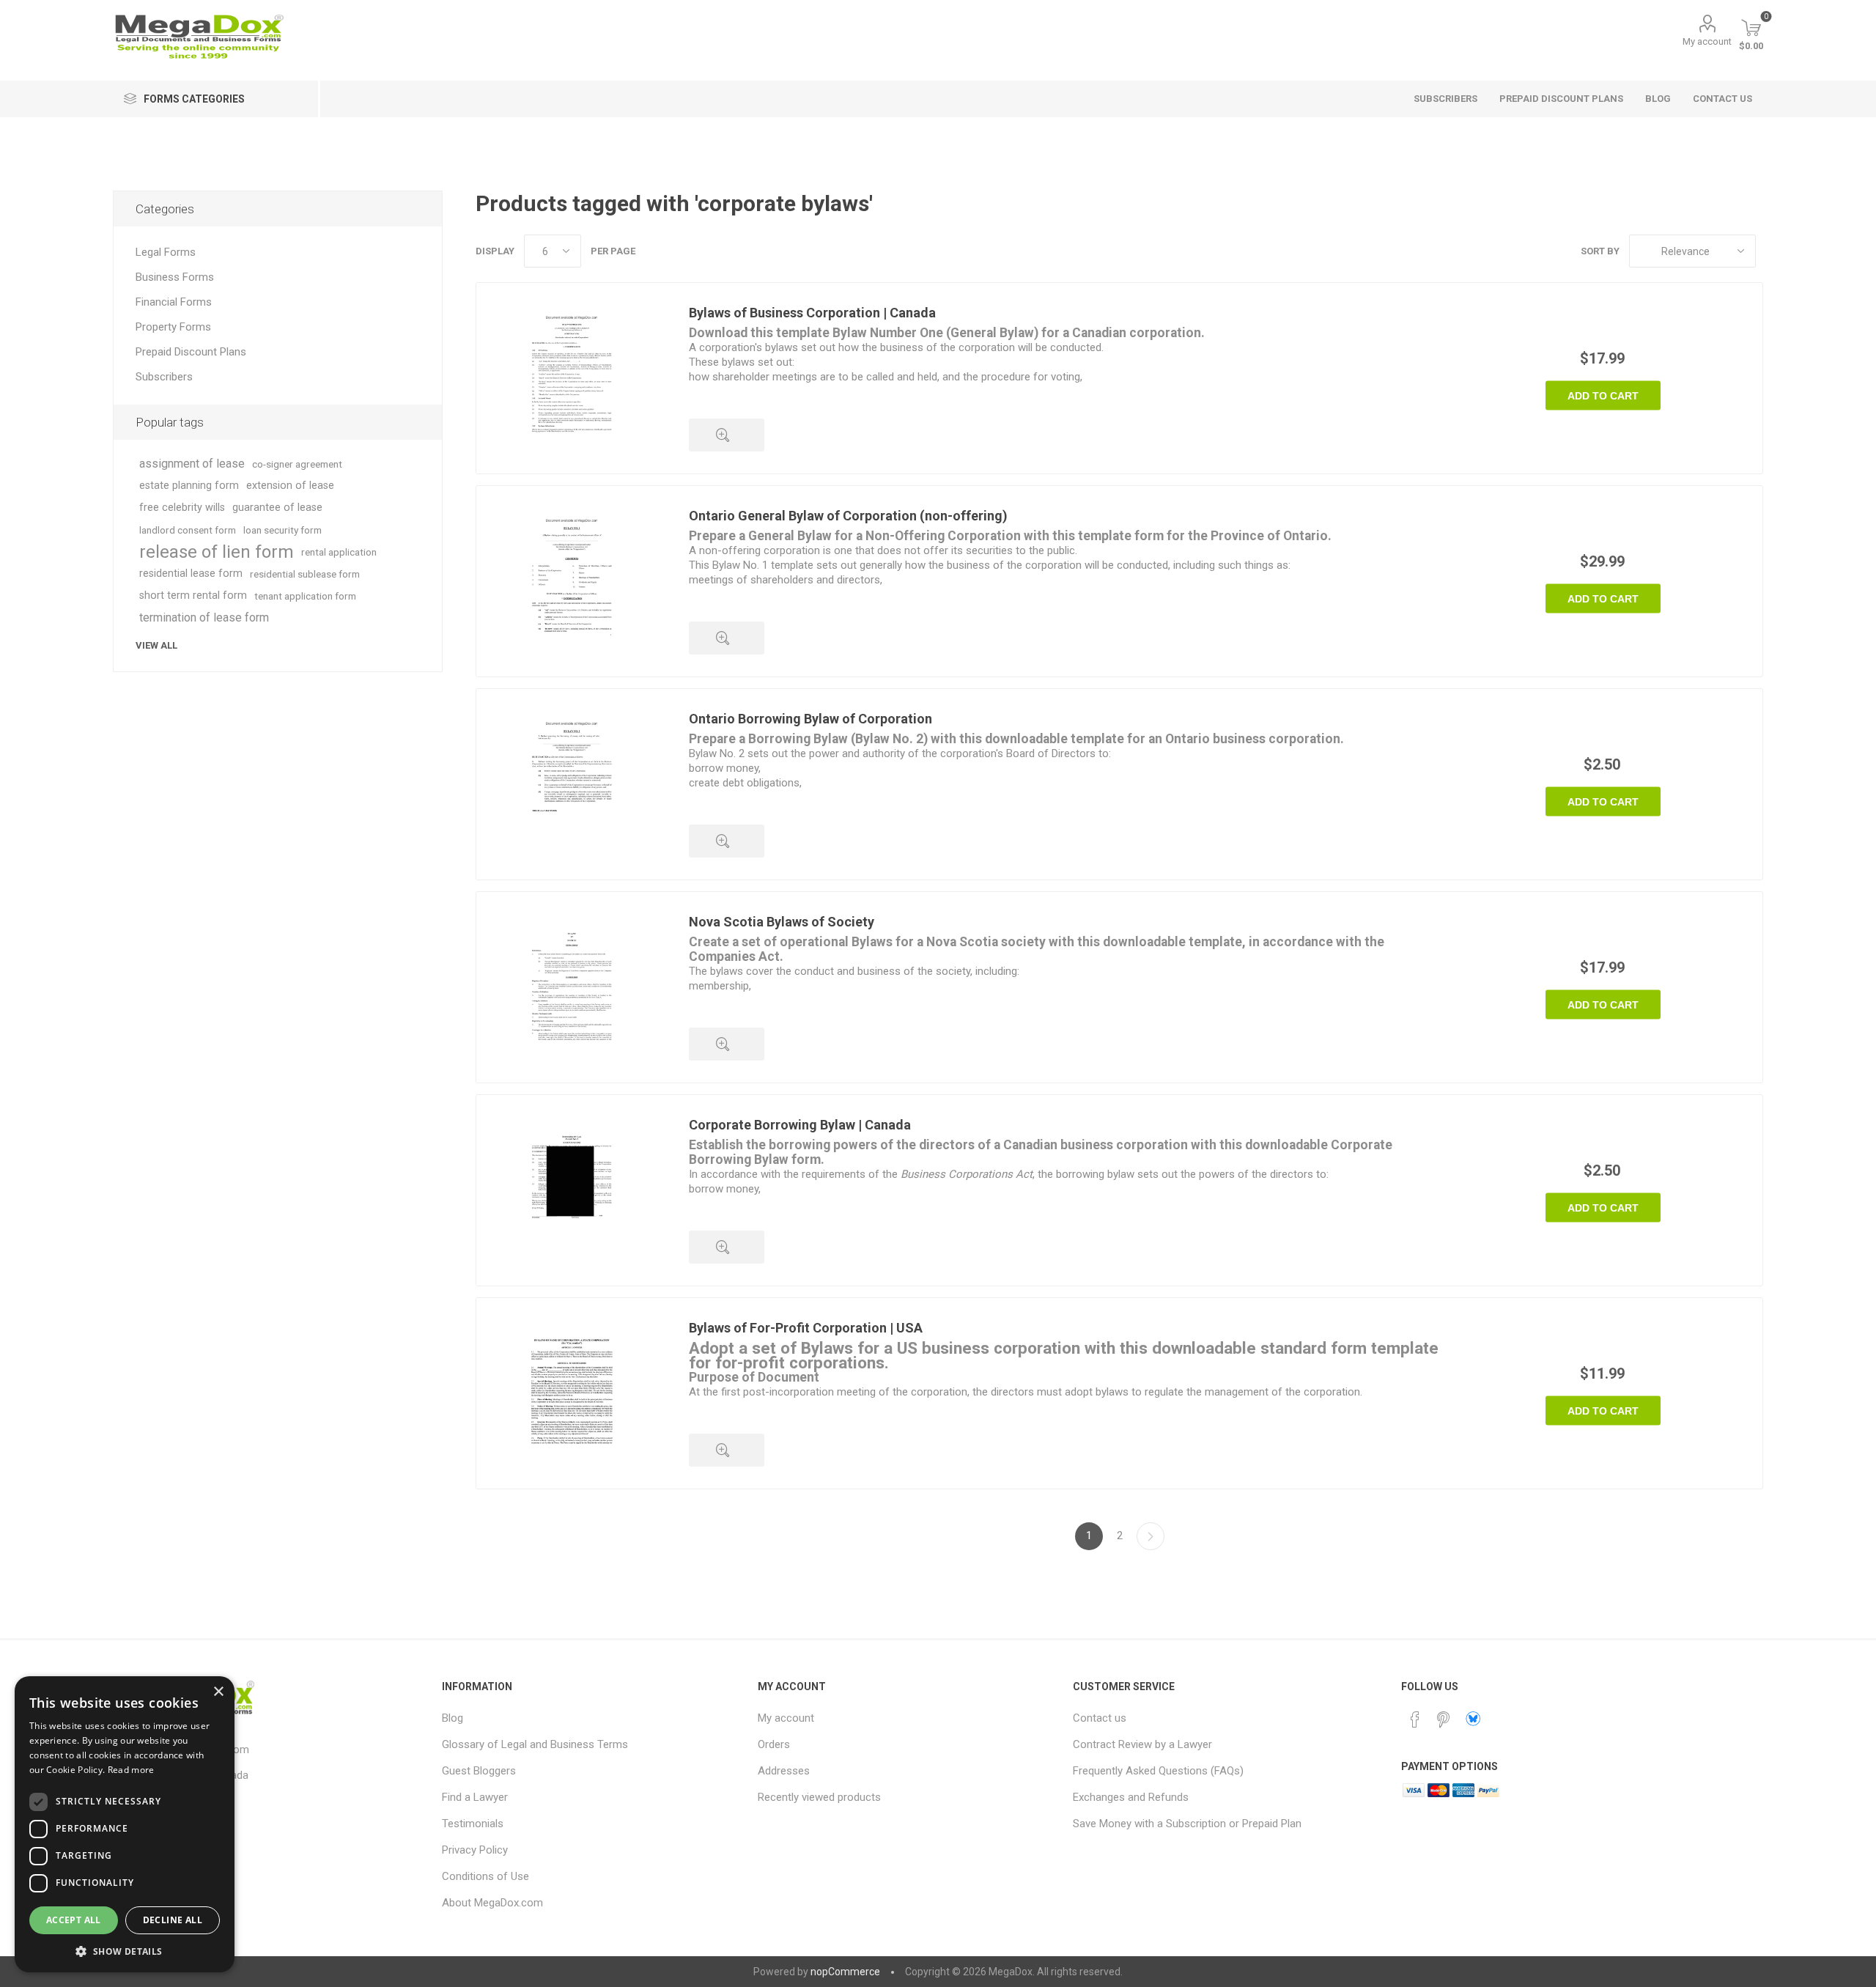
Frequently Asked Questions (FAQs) (1158, 1771)
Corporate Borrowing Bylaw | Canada (800, 1125)
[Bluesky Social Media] (1473, 1719)
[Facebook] (1415, 1719)
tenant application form (305, 596)
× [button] (218, 1692)
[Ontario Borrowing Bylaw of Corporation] (572, 784)
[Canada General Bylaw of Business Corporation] (572, 378)
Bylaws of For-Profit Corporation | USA (806, 1328)
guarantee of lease (277, 508)
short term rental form (193, 596)
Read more (131, 1770)
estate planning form (189, 486)
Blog (453, 1718)
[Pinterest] (1443, 1719)
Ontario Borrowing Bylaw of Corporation (810, 719)
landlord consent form (188, 530)
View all (156, 645)
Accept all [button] (74, 1920)
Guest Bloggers (479, 1771)
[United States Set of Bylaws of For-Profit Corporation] (572, 1393)
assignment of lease (192, 464)
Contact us (1100, 1718)
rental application (339, 552)
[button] (125, 1951)
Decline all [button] (173, 1920)
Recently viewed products (819, 1797)
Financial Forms (174, 302)
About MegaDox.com (492, 1903)
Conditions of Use (485, 1876)
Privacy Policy (475, 1850)
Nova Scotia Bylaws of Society (782, 922)
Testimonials (473, 1824)
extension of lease (290, 486)
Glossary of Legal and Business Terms (535, 1744)
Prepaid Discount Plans (191, 352)
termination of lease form (204, 618)
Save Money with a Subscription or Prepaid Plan (1187, 1824)
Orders (774, 1744)
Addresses (784, 1771)
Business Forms (175, 277)
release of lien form (217, 552)
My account (1707, 41)
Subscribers (164, 377)
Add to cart (1603, 396)
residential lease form (191, 574)
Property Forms (173, 327)
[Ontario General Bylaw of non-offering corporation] (572, 581)
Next (1151, 1536)
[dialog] (125, 1824)
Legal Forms (166, 252)
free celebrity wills (182, 508)
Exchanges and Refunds (1131, 1797)
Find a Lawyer (475, 1797)
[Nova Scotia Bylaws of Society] (572, 987)
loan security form (282, 530)
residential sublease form (305, 574)
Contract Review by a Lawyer (1142, 1744)
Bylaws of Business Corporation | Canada (812, 313)
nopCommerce (845, 1972)
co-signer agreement (297, 464)
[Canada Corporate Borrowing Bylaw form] (572, 1190)
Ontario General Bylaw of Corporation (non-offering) (848, 516)
